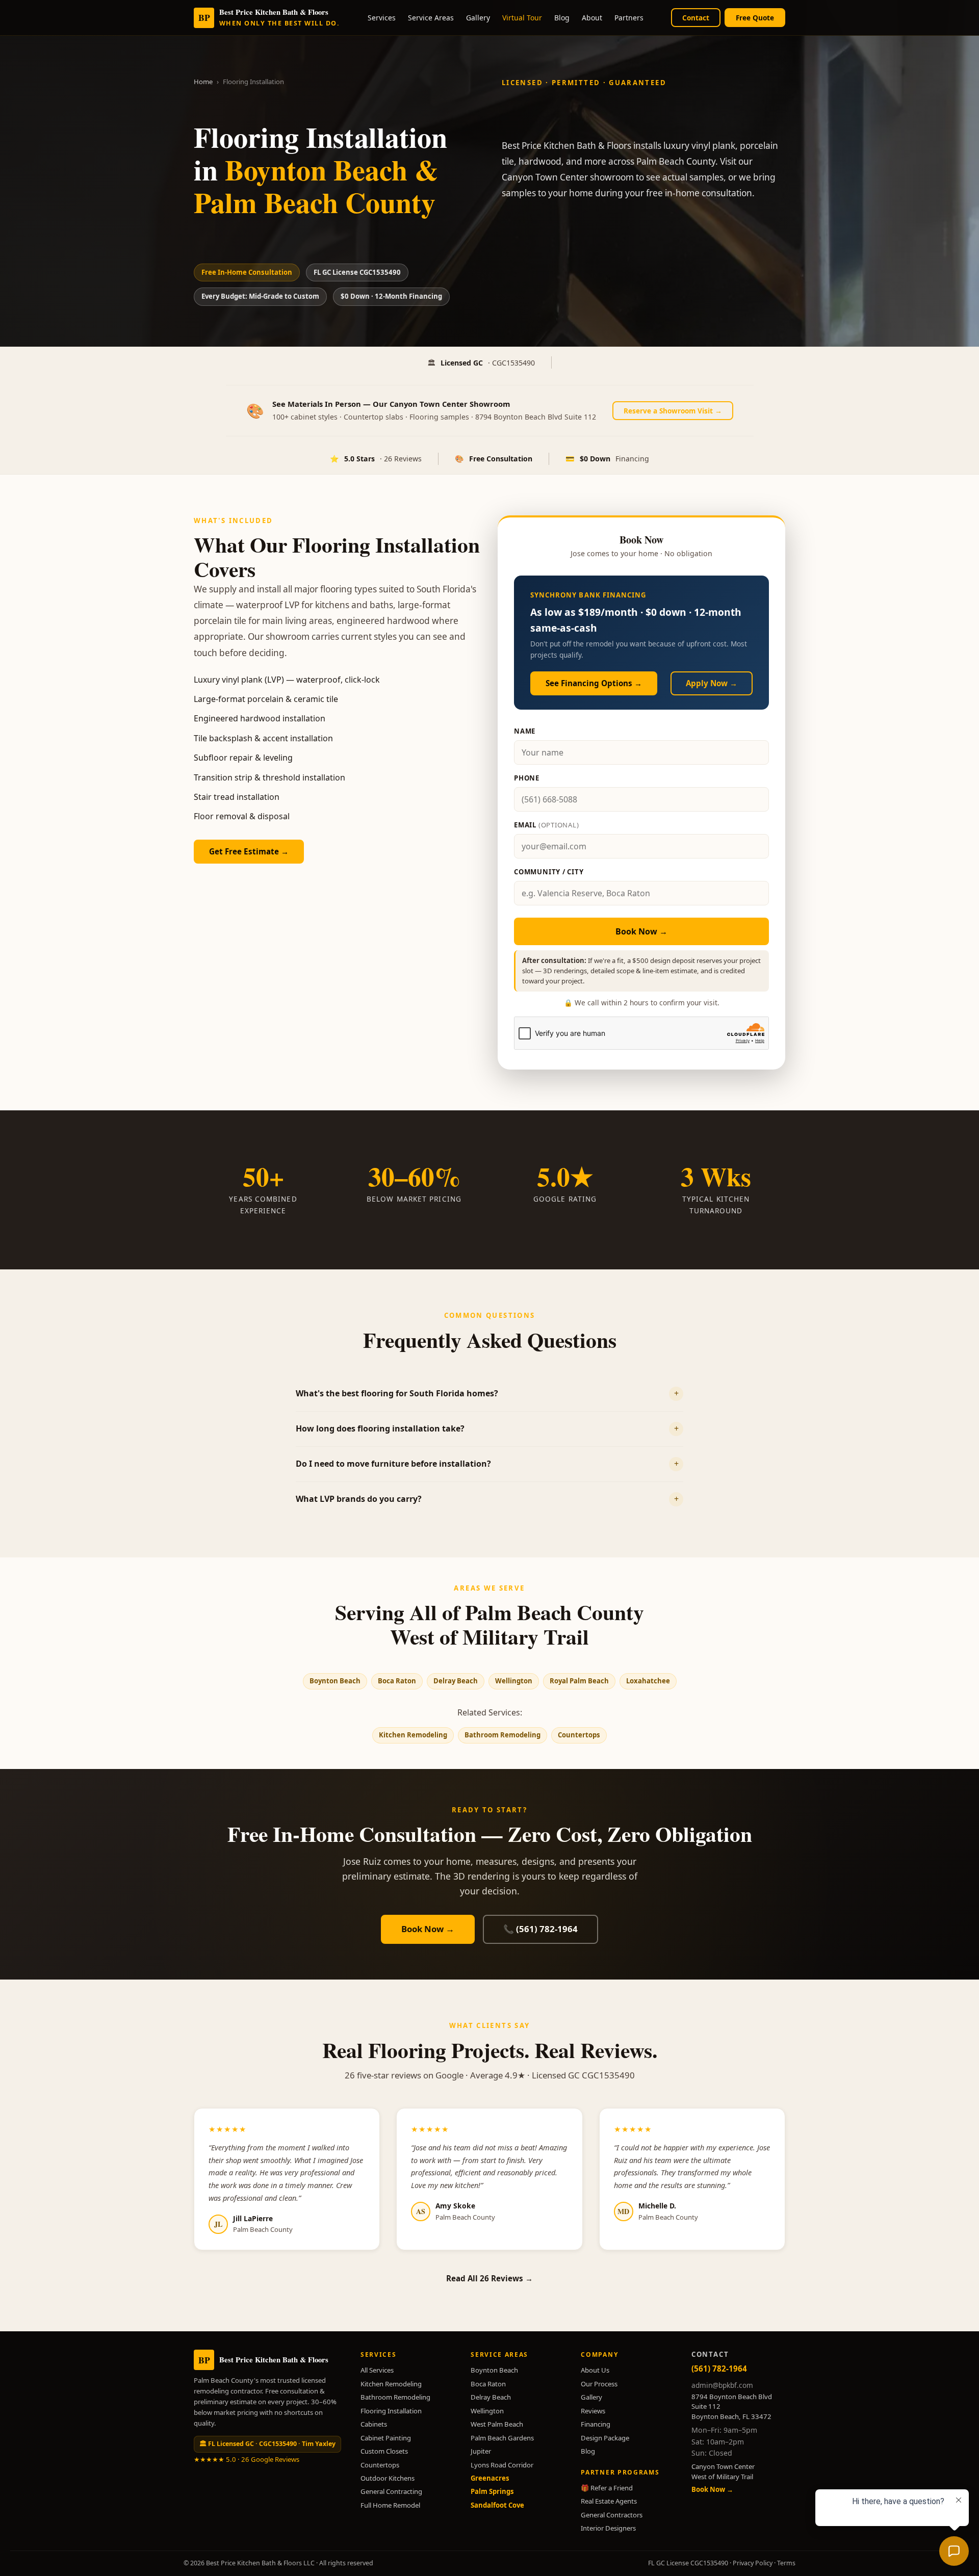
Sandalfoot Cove (497, 2505)
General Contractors (612, 2515)
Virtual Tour (522, 18)
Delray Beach (456, 1681)
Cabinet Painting (386, 2438)
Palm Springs (492, 2491)
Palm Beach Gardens (502, 2438)
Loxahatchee (648, 1681)
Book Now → (641, 931)
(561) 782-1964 (719, 2369)
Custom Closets (384, 2451)
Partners (629, 18)
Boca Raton (397, 1681)
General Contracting (391, 2491)
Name (525, 731)
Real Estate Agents (609, 2501)
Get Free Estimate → (249, 851)
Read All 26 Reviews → (489, 2278)
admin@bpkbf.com (722, 2385)
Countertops (579, 1735)
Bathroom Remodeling (503, 1735)
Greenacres (490, 2478)
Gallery (478, 18)
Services (382, 18)
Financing (596, 2424)
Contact (696, 18)
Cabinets (374, 2424)
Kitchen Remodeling (413, 1735)
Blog (562, 18)
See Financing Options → (594, 683)
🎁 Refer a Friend (607, 2488)
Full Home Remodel (390, 2505)
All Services (377, 2370)
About (592, 18)
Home (203, 82)
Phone (527, 778)
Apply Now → (712, 683)
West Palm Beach (497, 2424)
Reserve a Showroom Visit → (673, 411)
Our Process (599, 2384)
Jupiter (481, 2451)
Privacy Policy (753, 2563)
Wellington (514, 1681)
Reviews (593, 2411)
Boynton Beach (335, 1681)
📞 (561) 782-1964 (540, 1929)
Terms (786, 2563)
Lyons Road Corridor (502, 2465)
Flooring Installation (391, 2411)
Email (547, 825)
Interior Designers (608, 2528)
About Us (595, 2370)
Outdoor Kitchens (388, 2478)
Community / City (549, 872)
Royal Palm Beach (579, 1681)
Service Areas (431, 18)
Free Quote (755, 18)
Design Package (605, 2438)
